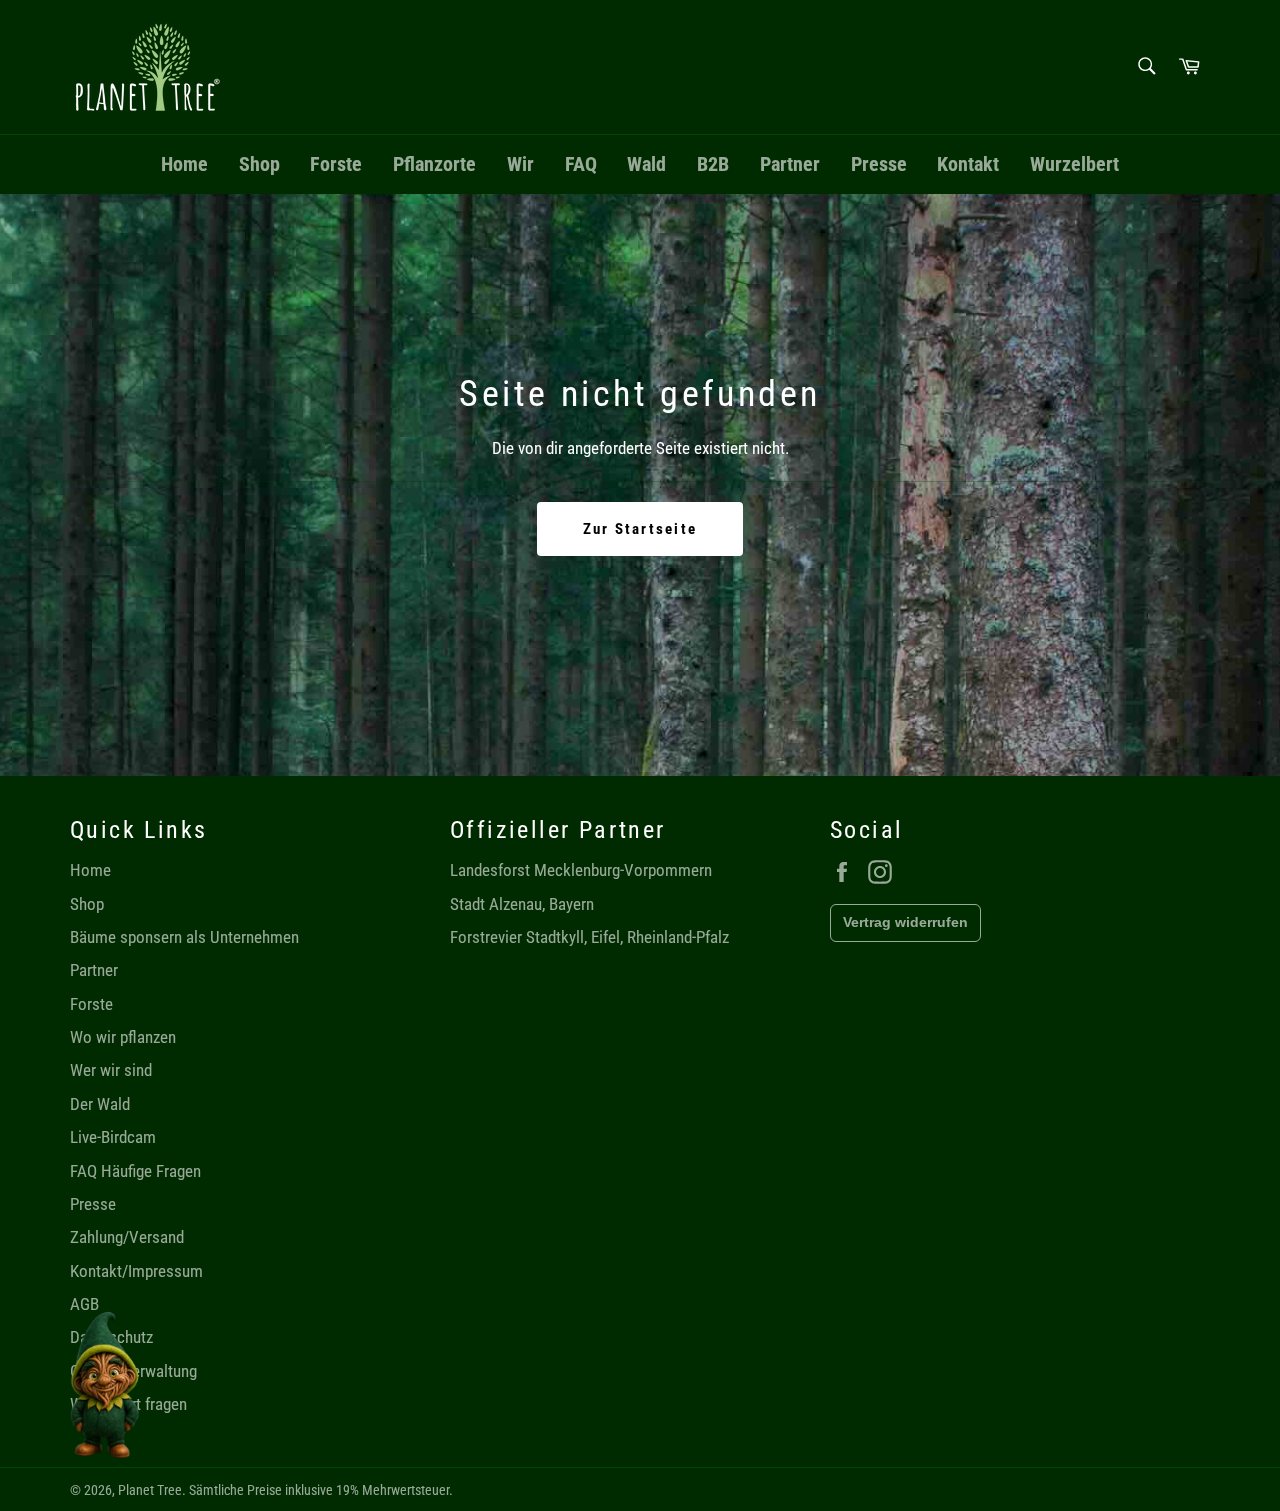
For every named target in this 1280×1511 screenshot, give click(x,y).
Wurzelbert (1074, 164)
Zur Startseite (640, 529)
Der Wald (100, 1104)
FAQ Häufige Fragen (135, 1171)
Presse (879, 164)
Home (184, 164)
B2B (713, 164)
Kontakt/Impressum (136, 1271)
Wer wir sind (111, 1070)
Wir (520, 164)
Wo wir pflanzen (123, 1037)
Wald (646, 164)
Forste (336, 164)
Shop (259, 164)
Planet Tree (150, 1490)
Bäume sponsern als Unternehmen (184, 937)
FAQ (581, 164)
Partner (790, 164)
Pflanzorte (434, 164)
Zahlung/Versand (127, 1237)
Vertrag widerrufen (905, 922)
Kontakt (968, 164)
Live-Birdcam (113, 1137)
